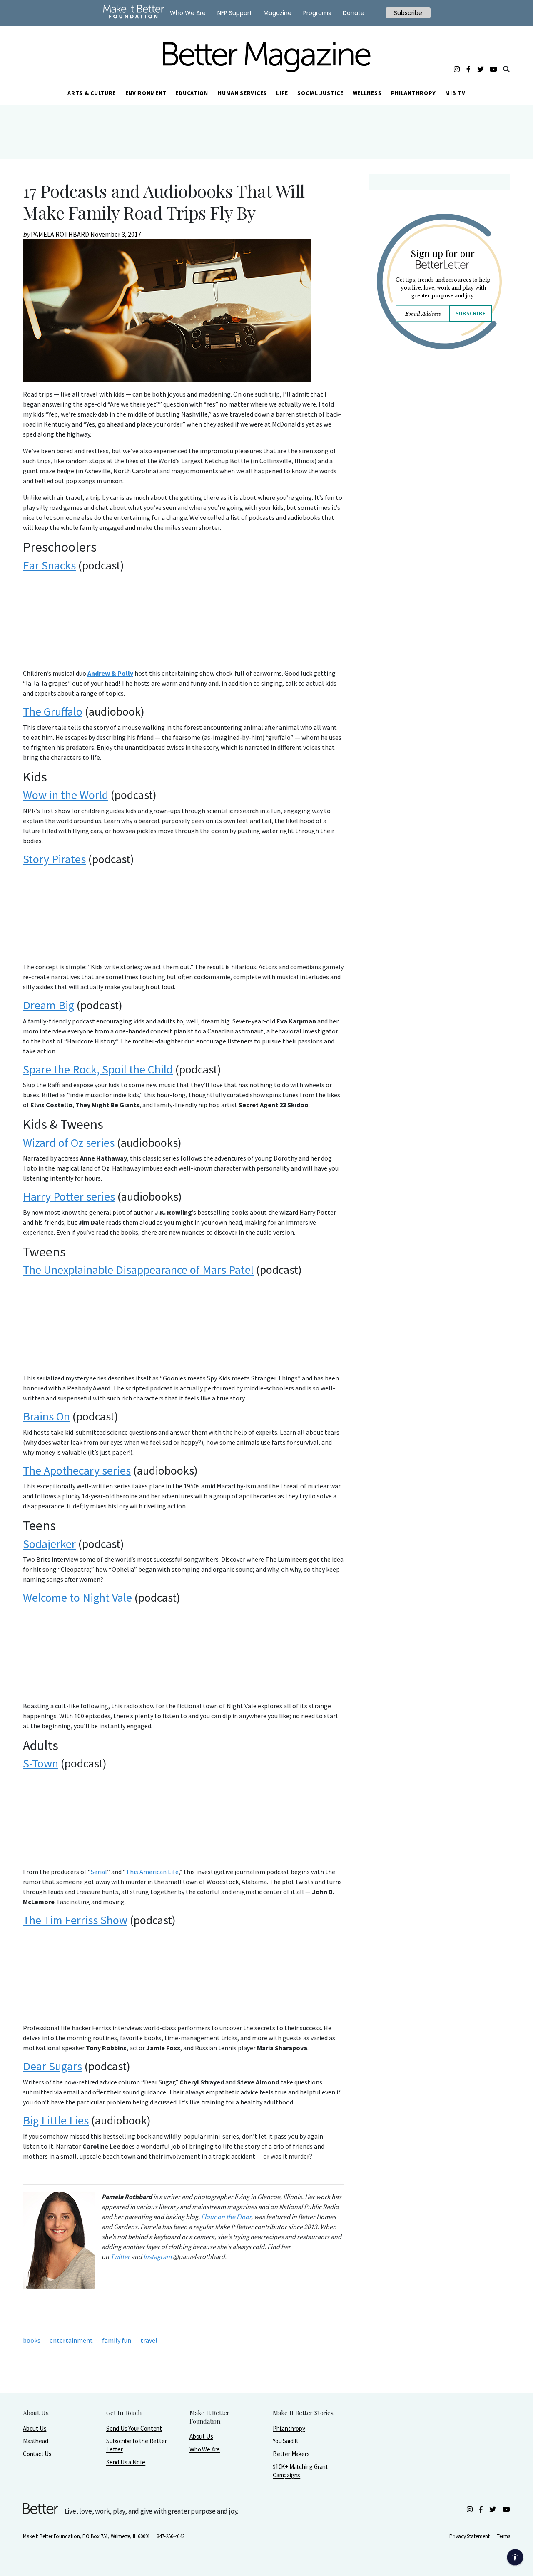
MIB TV (455, 93)
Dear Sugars (52, 2066)
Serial (99, 1872)
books (32, 2340)
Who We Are (205, 2449)
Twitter (120, 2256)
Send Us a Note (126, 2462)
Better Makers (291, 2454)
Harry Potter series (69, 1196)
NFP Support (235, 13)
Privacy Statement (469, 2536)
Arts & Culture (92, 93)
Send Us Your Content (134, 2428)
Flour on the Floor (226, 2217)
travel (149, 2340)
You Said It (286, 2441)
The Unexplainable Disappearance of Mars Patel (138, 1270)
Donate (354, 13)
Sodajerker (49, 1544)
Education (192, 93)
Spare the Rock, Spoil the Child (98, 1069)
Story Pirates (54, 859)
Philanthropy (413, 93)
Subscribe (471, 313)
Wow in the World (66, 795)
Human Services (242, 93)
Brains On (46, 1416)
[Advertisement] (439, 428)
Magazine (278, 13)
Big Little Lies (56, 2120)
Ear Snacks (49, 565)
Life (282, 93)
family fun (117, 2340)
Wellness (367, 93)
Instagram (157, 2256)
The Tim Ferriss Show (75, 1920)
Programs (317, 13)
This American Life (152, 1872)
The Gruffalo (53, 711)
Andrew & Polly (110, 673)
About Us (35, 2428)
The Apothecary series (77, 1470)
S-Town (41, 1763)
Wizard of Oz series (69, 1143)
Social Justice (320, 93)
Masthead (35, 2441)
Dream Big (49, 1005)
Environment (146, 93)
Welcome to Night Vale (77, 1598)
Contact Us (37, 2454)
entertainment (71, 2340)
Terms (503, 2536)
